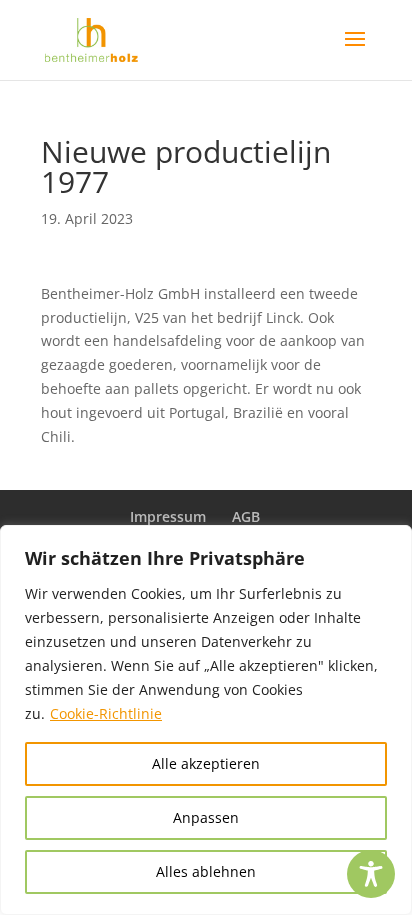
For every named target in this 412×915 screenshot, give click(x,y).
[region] (206, 720)
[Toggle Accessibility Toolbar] (371, 874)
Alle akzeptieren (206, 763)
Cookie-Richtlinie (106, 713)
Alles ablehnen (206, 871)
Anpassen (206, 817)
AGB (246, 516)
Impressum (168, 516)
